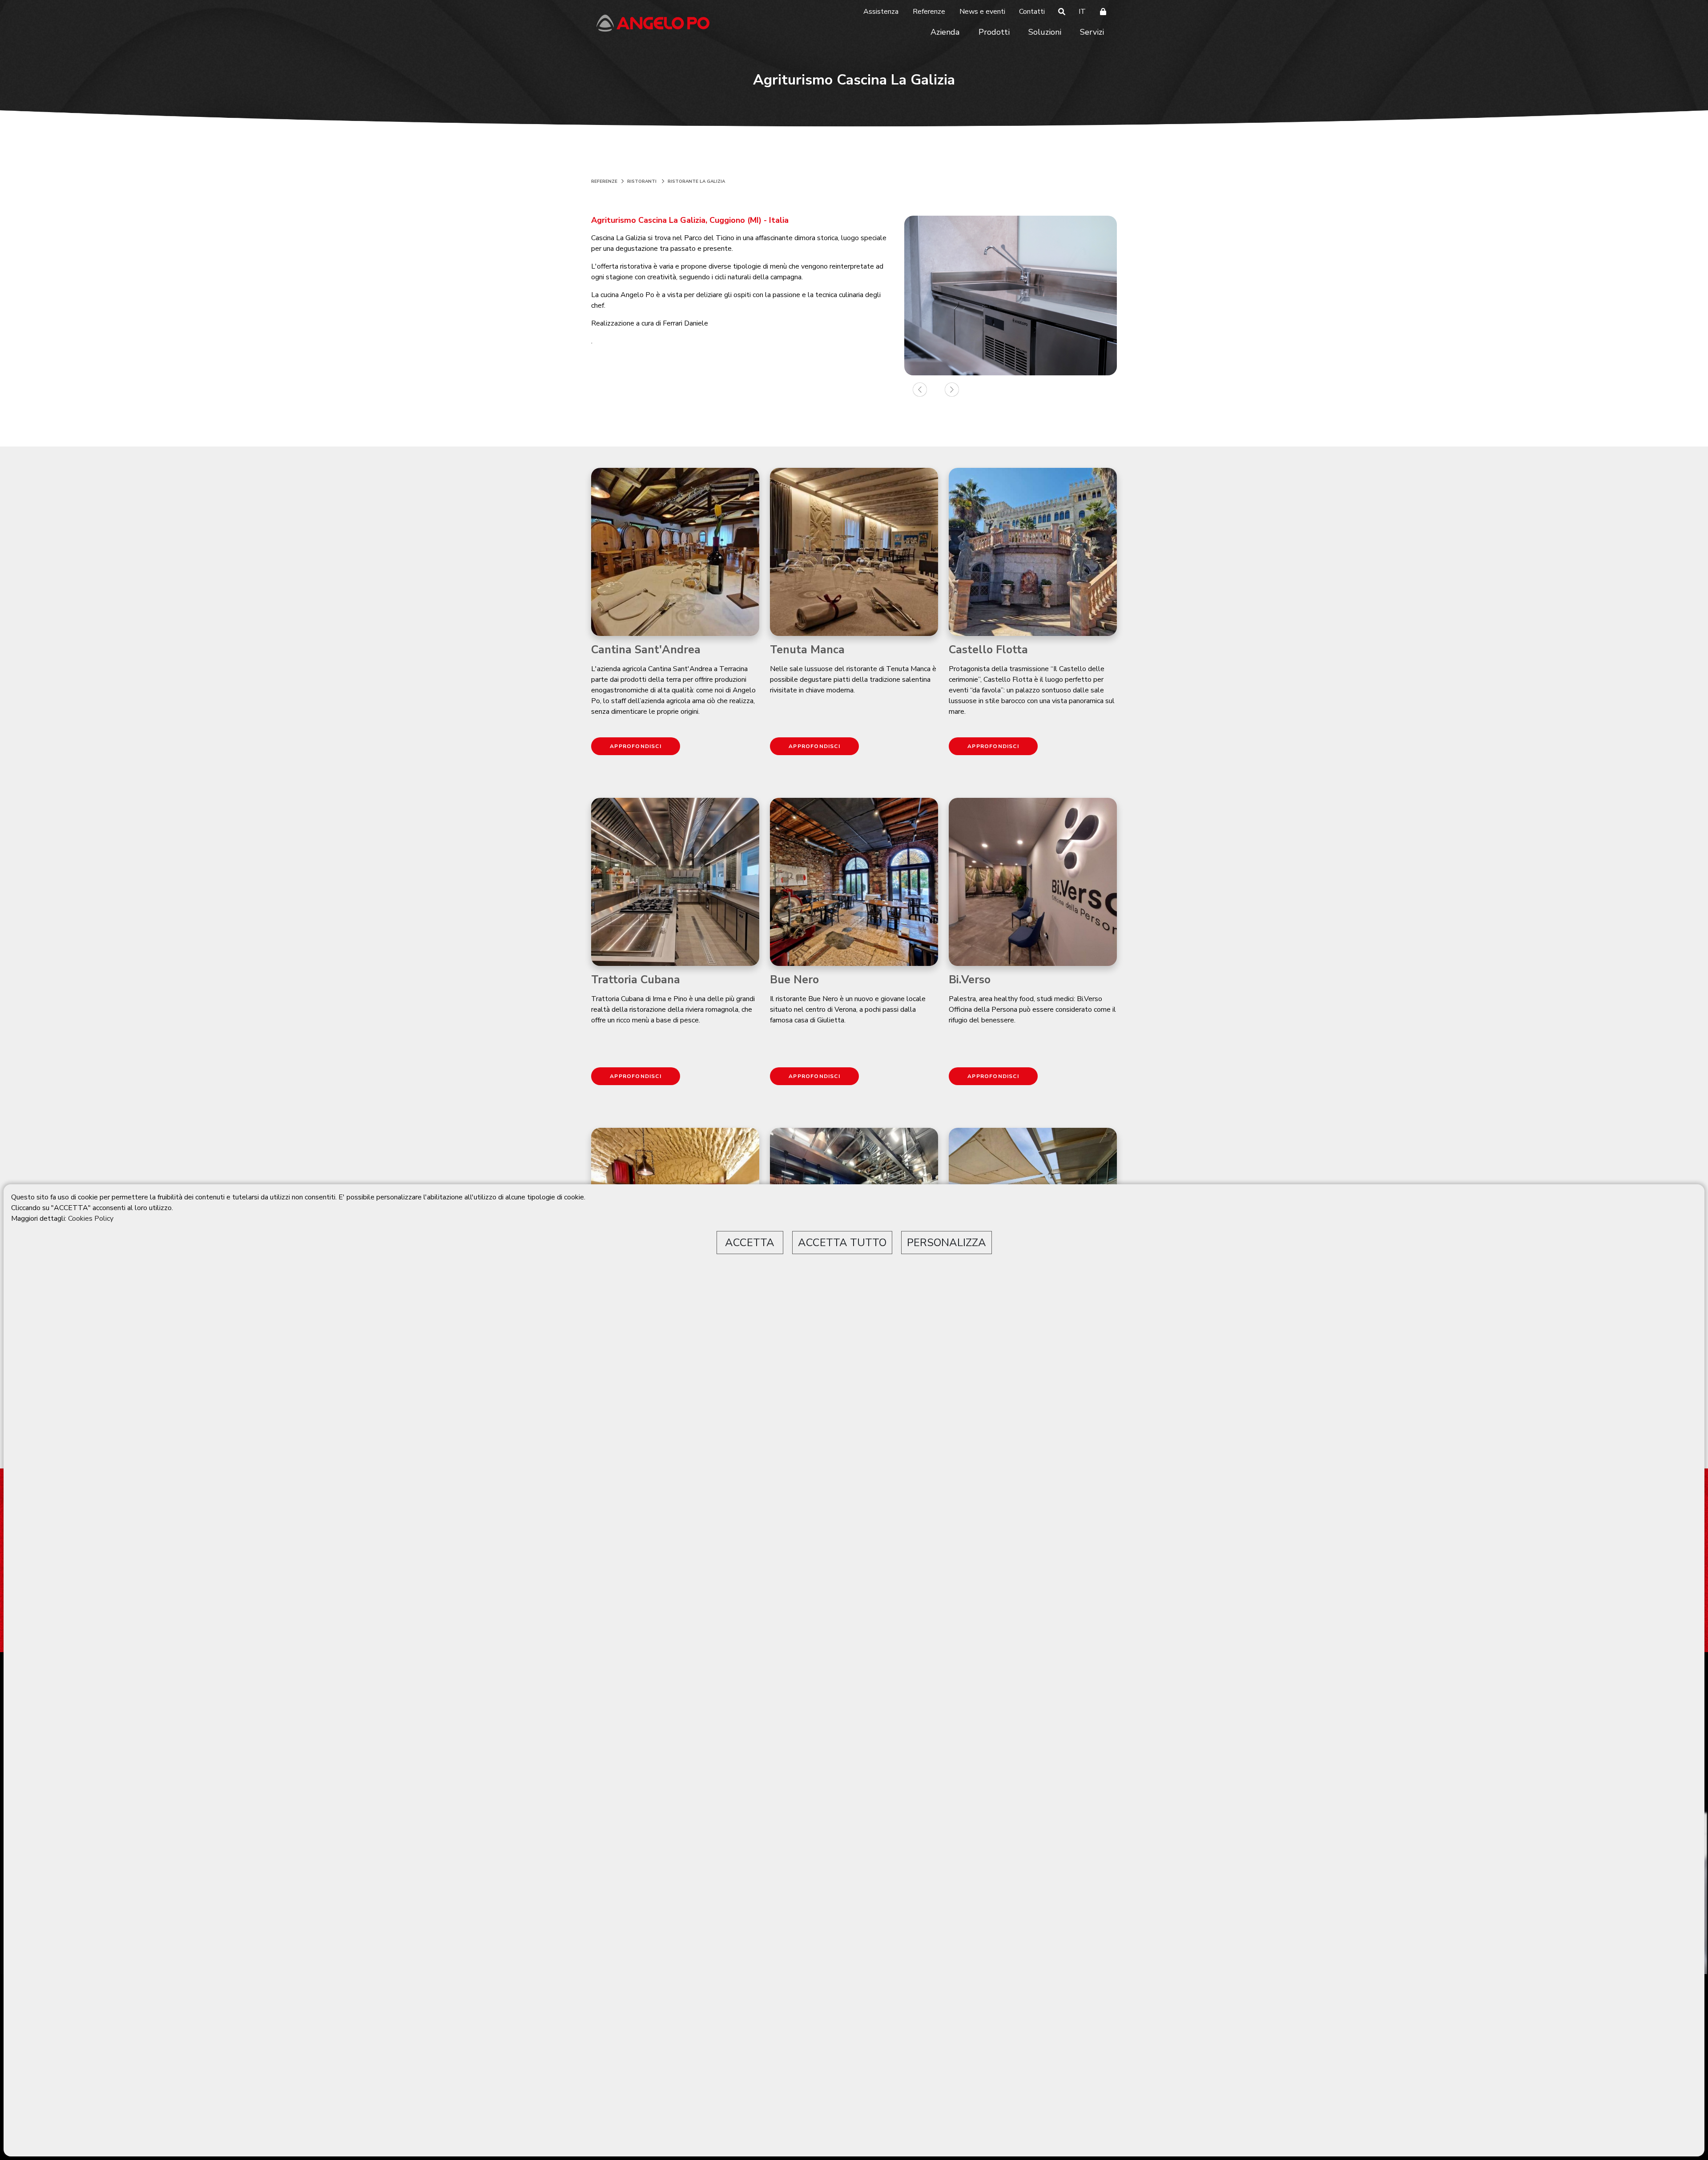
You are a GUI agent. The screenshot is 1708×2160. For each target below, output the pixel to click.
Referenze (929, 12)
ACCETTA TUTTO (842, 1243)
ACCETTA (750, 1243)
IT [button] (1082, 12)
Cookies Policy (91, 1219)
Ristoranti (642, 181)
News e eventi (982, 12)
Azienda (945, 32)
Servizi (1092, 32)
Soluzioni (1045, 32)
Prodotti (994, 32)
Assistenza (881, 12)
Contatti (1032, 12)
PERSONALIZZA (947, 1243)
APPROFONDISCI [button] (636, 746)
